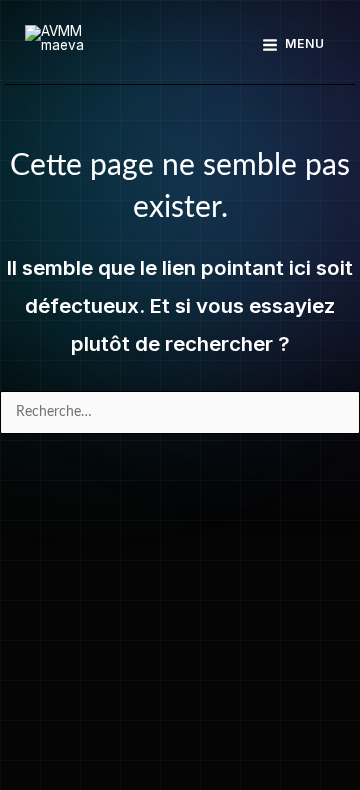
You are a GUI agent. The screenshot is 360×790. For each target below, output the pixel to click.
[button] (180, 45)
